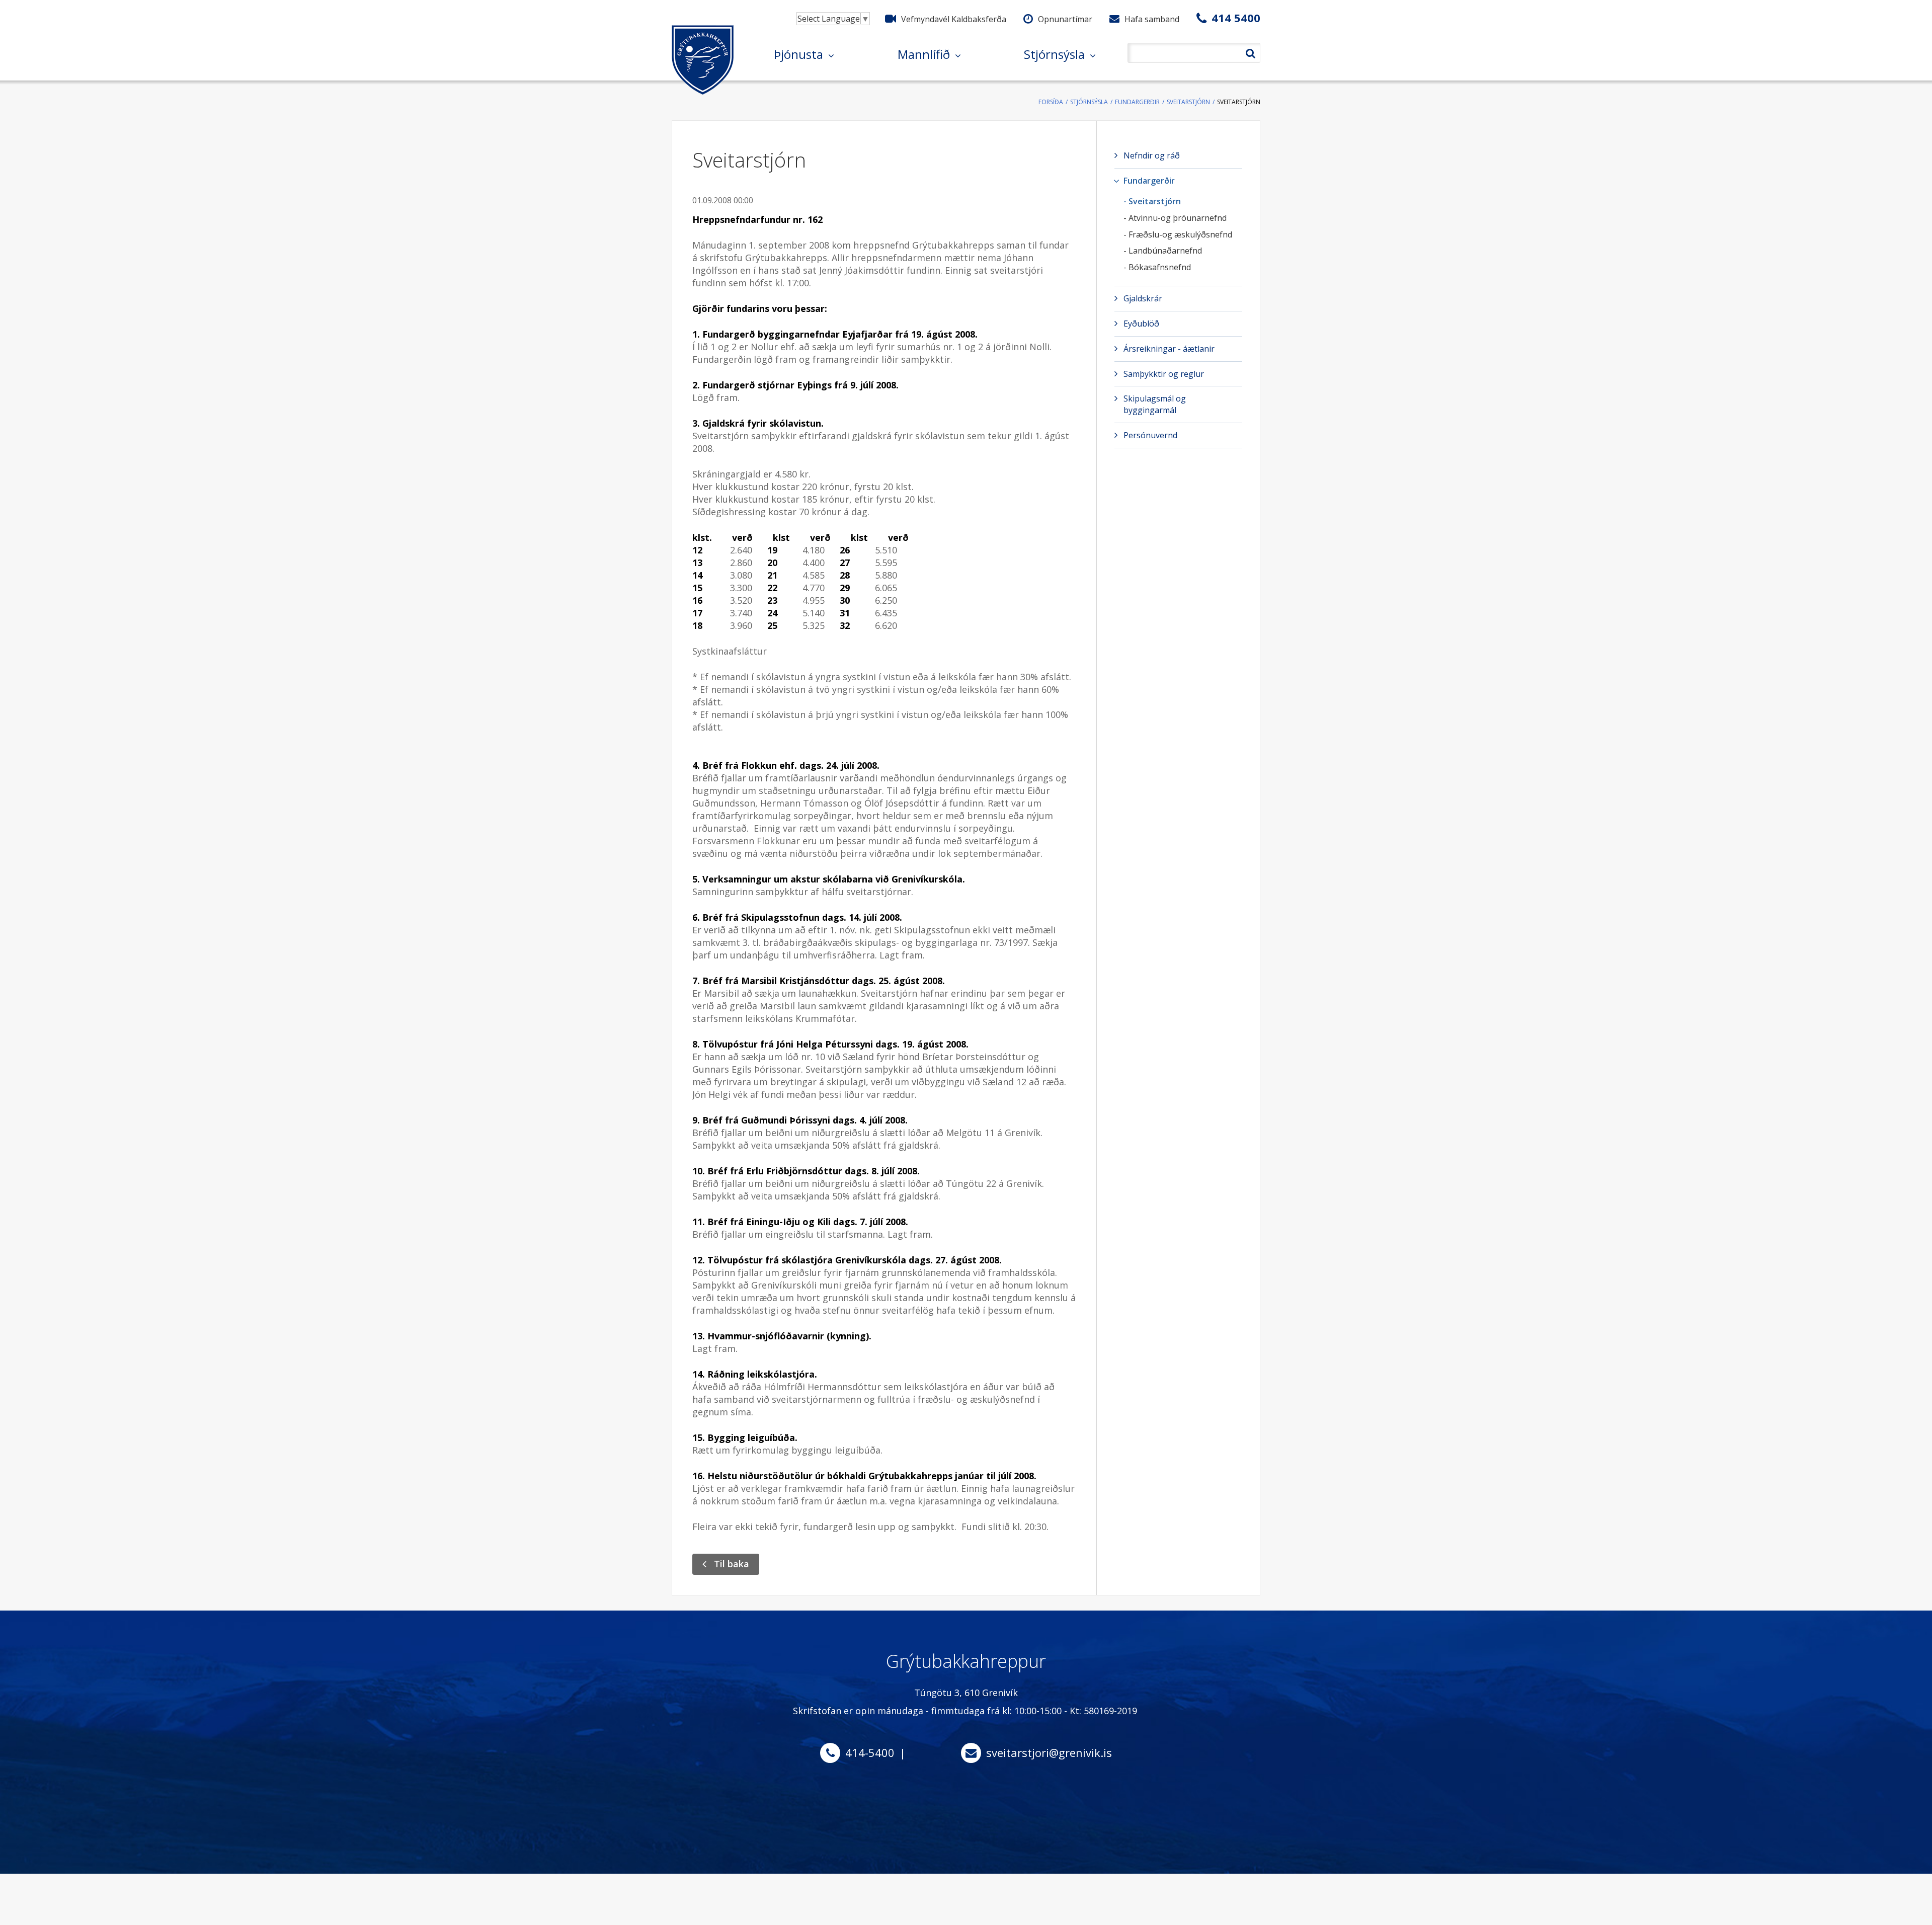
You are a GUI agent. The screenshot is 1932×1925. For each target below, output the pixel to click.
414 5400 (1236, 18)
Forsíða (1051, 102)
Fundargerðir (1137, 102)
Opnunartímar (1065, 19)
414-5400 (870, 1752)
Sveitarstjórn (1188, 102)
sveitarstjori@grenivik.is (1049, 1752)
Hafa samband (1152, 19)
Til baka (732, 1564)
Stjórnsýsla (1089, 102)
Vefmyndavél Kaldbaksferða (954, 19)
